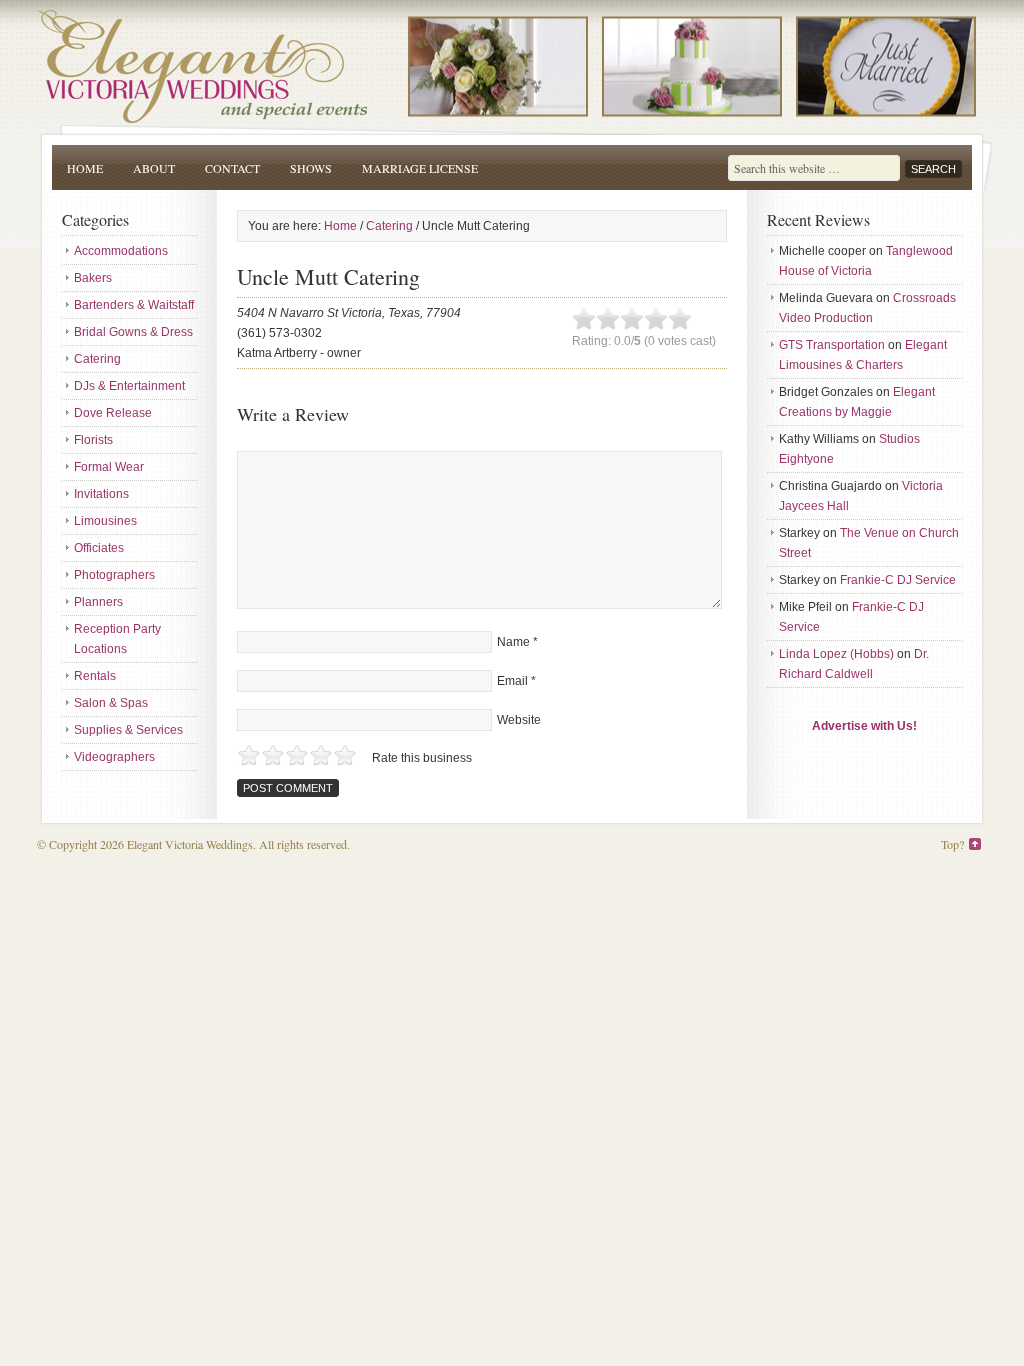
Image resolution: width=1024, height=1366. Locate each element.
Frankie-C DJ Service (898, 580)
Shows (311, 168)
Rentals (95, 676)
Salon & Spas (111, 703)
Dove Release (113, 413)
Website (519, 720)
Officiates (99, 548)
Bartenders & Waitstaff (134, 305)
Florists (93, 440)
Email (512, 681)
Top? (952, 844)
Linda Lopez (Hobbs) (836, 654)
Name (513, 642)
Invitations (101, 494)
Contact (232, 168)
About (154, 168)
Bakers (93, 278)
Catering (97, 359)
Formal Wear (109, 467)
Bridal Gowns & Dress (133, 332)
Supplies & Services (128, 730)
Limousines (105, 521)
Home (85, 168)
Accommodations (121, 251)
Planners (98, 602)
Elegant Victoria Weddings (512, 62)
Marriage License (420, 168)
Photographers (114, 575)
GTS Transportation (832, 345)
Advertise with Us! (864, 726)
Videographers (114, 757)
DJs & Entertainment (129, 386)
